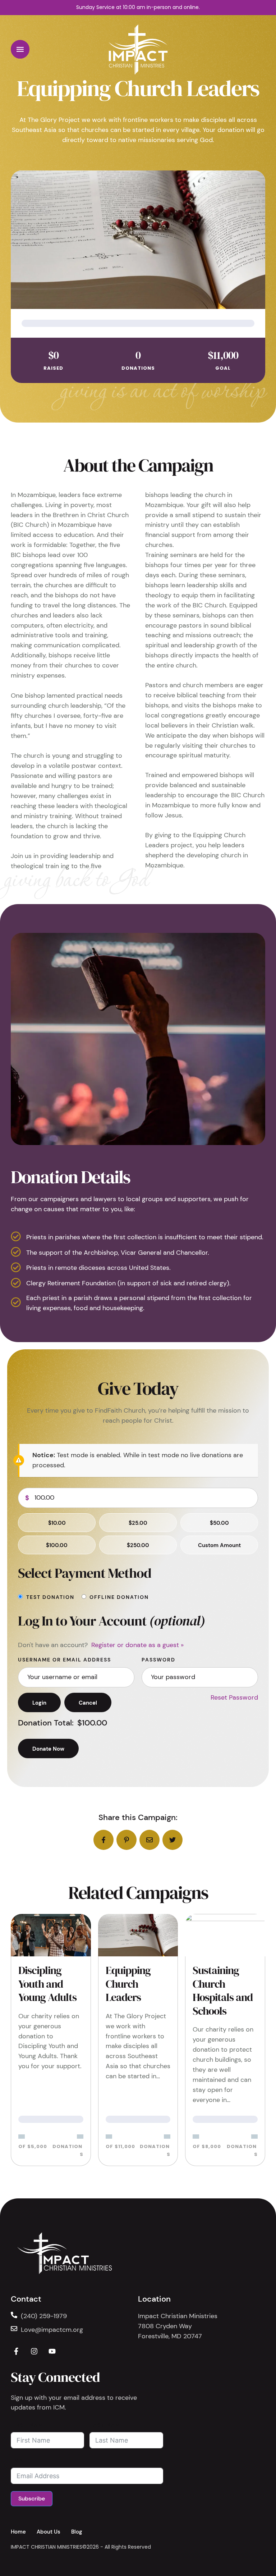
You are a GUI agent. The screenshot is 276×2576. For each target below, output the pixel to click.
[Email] (149, 1840)
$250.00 (138, 1545)
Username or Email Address (65, 1660)
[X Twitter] (172, 1840)
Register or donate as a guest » (137, 1645)
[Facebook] (103, 1840)
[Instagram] (34, 2351)
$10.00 (57, 1523)
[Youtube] (52, 2351)
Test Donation (50, 1597)
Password (158, 1660)
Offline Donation (119, 1597)
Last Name (107, 2425)
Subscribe (32, 2499)
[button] (20, 49)
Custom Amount (219, 1545)
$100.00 (57, 1545)
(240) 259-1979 (44, 2316)
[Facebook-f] (16, 2351)
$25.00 (138, 1523)
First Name (29, 2425)
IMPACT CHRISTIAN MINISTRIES (47, 2547)
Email (20, 2461)
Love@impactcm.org (52, 2330)
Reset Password (234, 1697)
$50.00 (219, 1523)
